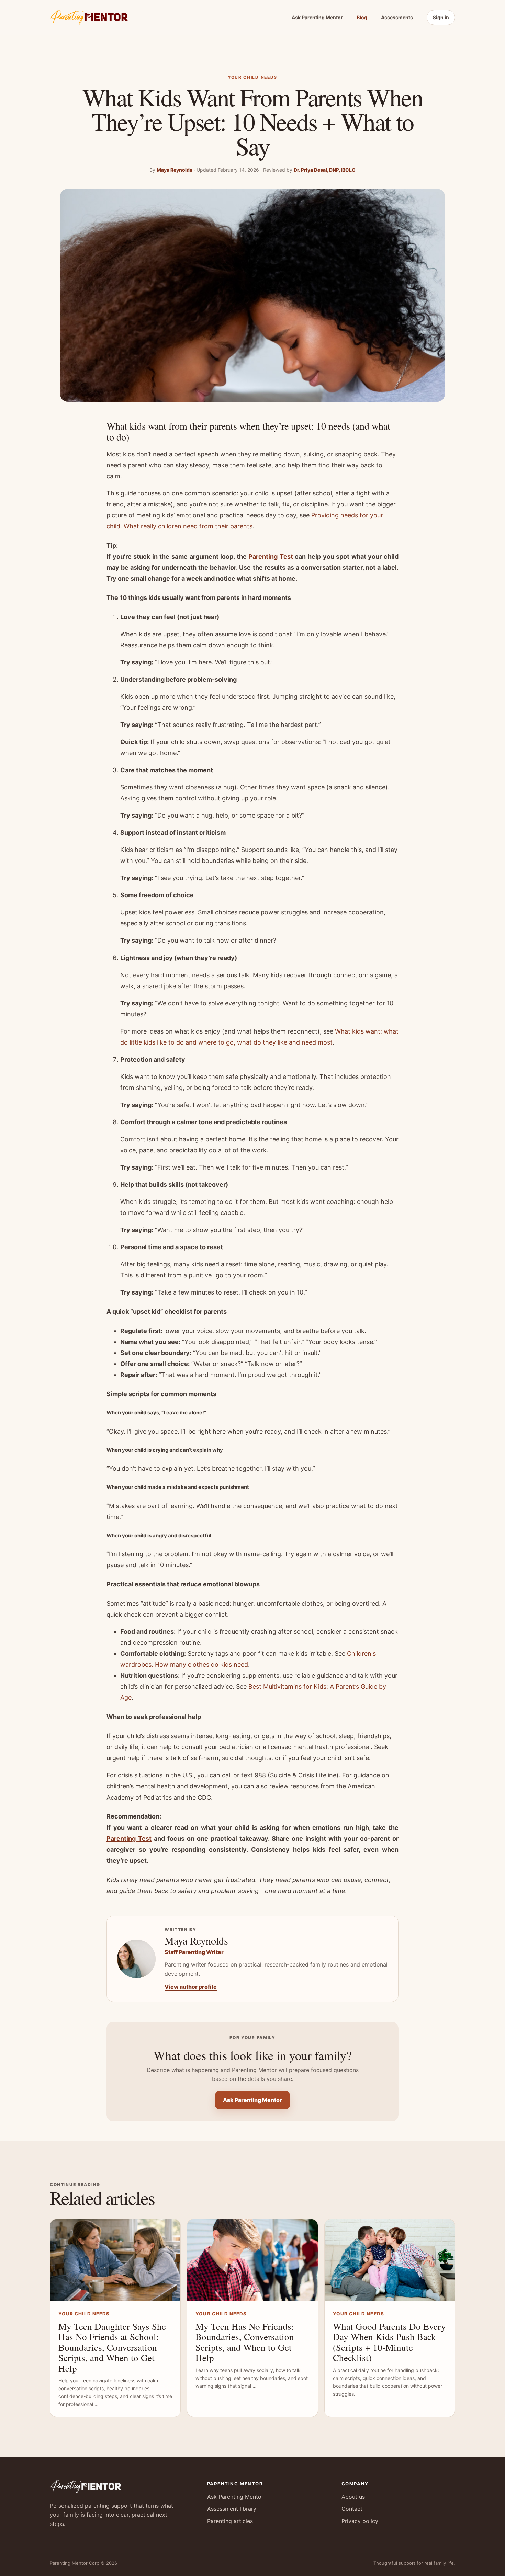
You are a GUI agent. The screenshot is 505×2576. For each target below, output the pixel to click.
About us (353, 2497)
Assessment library (232, 2509)
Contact (352, 2509)
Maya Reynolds (175, 170)
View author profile (191, 1987)
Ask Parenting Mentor (317, 17)
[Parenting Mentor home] (89, 18)
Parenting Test (271, 556)
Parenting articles (230, 2521)
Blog (362, 17)
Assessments (397, 17)
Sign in (441, 17)
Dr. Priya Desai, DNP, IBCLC (325, 170)
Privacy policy (360, 2521)
